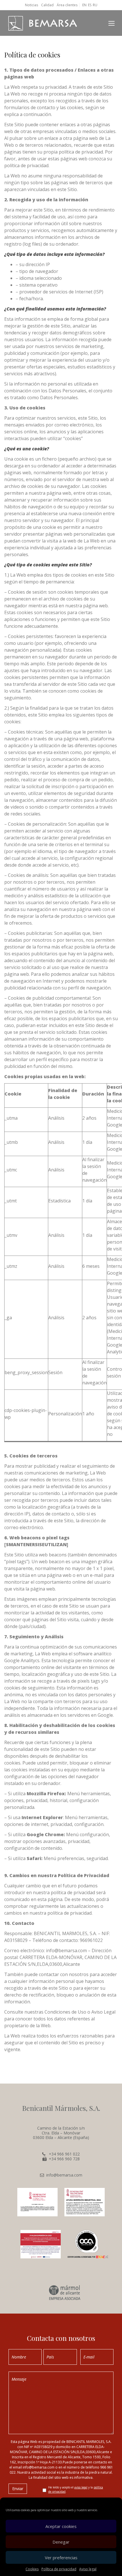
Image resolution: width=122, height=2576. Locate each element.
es (90, 5)
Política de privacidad (59, 2569)
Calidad (47, 5)
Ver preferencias (61, 2558)
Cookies (32, 2569)
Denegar (61, 2542)
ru (95, 5)
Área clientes (67, 5)
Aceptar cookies (61, 2526)
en (84, 5)
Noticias (31, 5)
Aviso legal (88, 2569)
